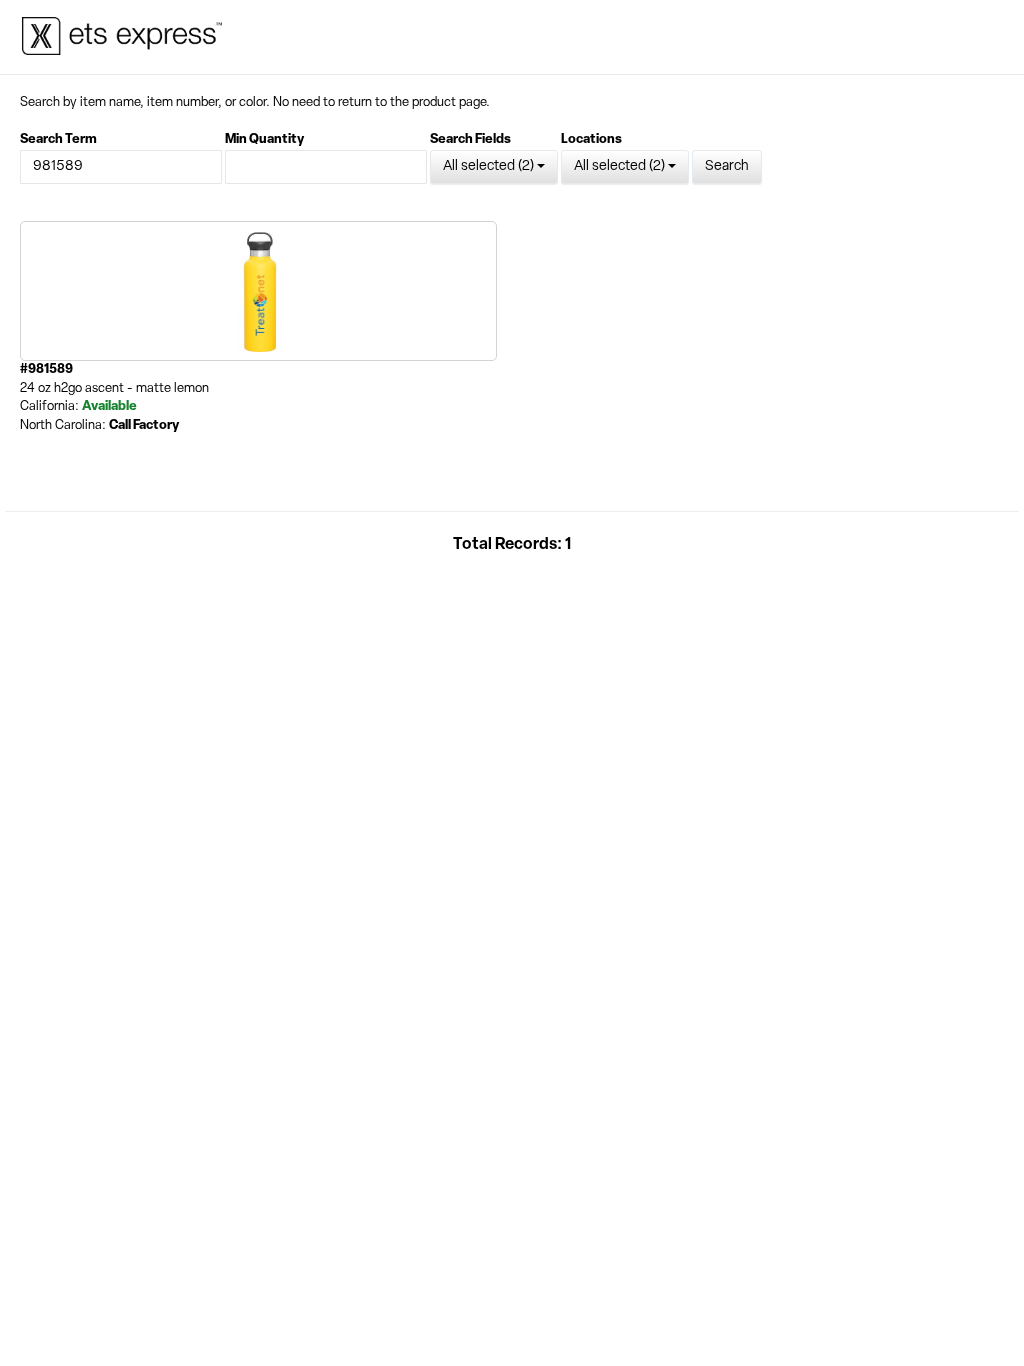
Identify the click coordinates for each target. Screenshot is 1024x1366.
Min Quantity (264, 139)
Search (727, 166)
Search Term (58, 139)
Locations (591, 139)
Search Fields (470, 139)
